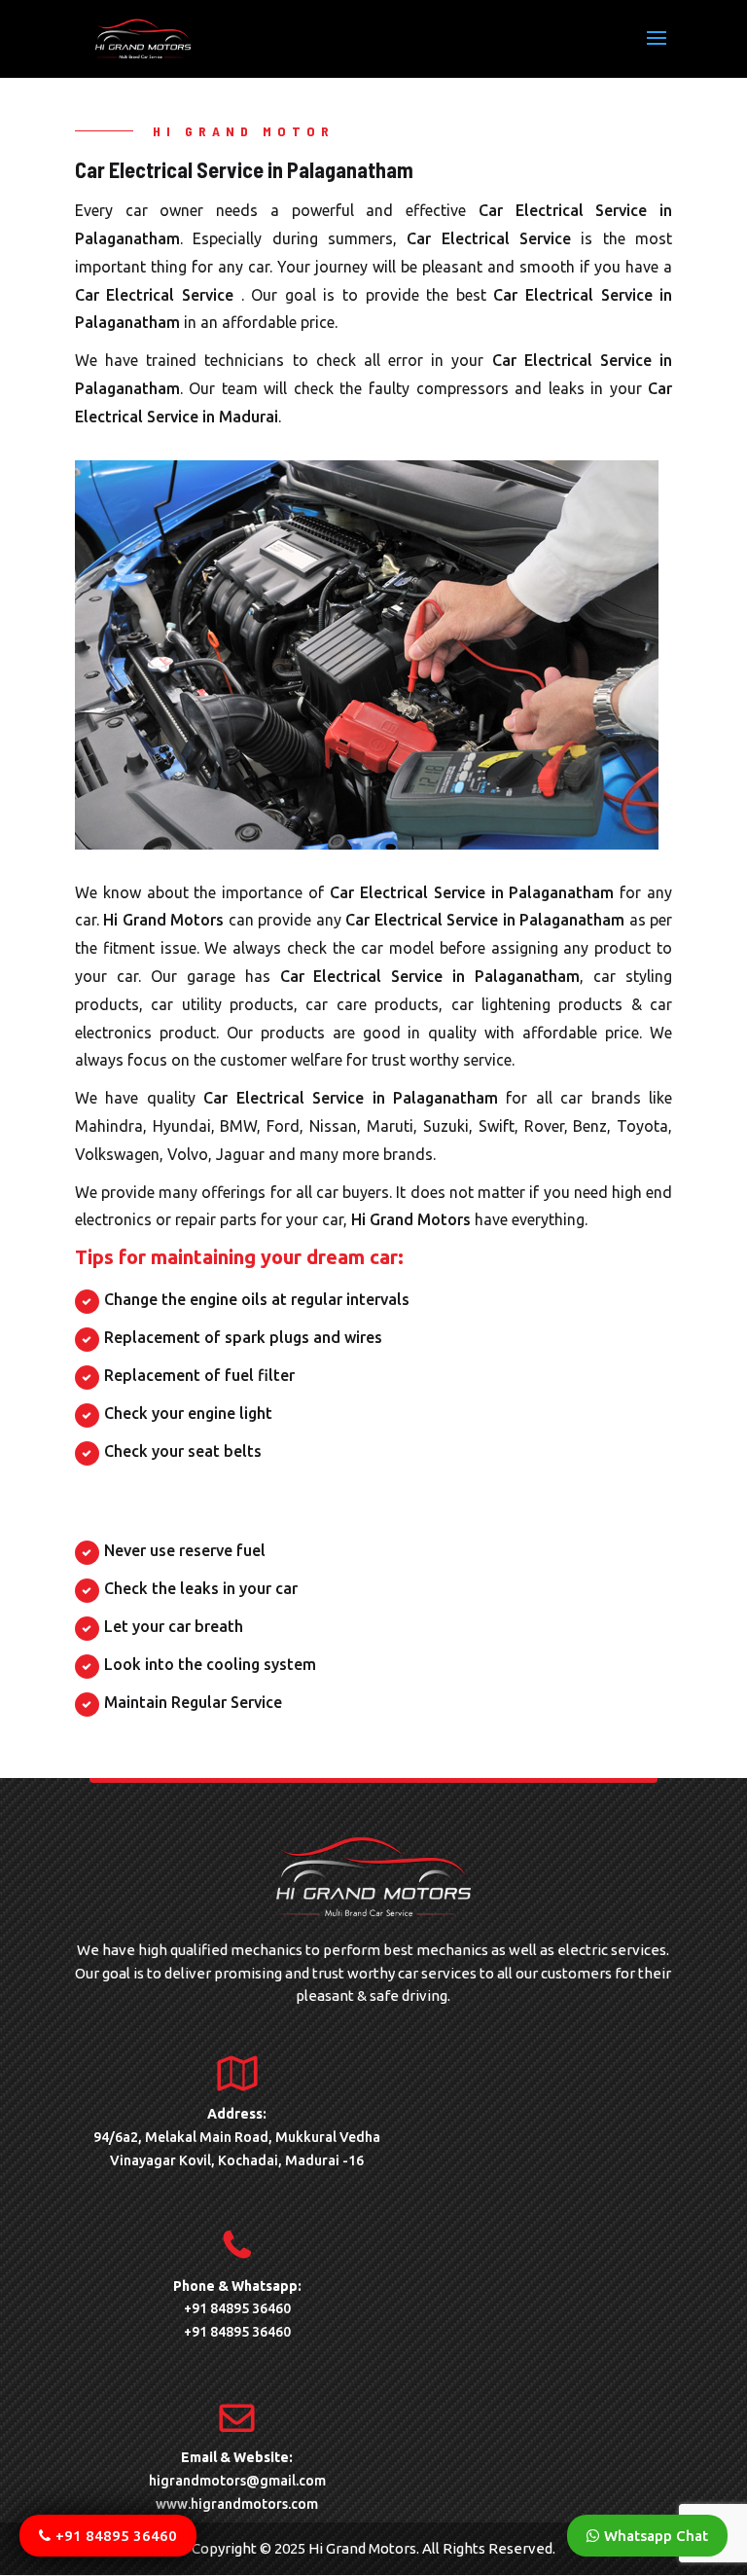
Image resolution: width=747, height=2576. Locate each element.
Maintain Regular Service (193, 1702)
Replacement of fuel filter (199, 1375)
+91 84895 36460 (237, 2308)
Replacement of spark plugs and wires (243, 1337)
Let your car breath (174, 1626)
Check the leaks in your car (201, 1588)
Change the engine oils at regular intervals (257, 1299)
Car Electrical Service (494, 238)
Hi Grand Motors (163, 920)
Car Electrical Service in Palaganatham (472, 892)
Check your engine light (188, 1413)
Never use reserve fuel (185, 1550)
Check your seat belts (183, 1451)
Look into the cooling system (210, 1664)
